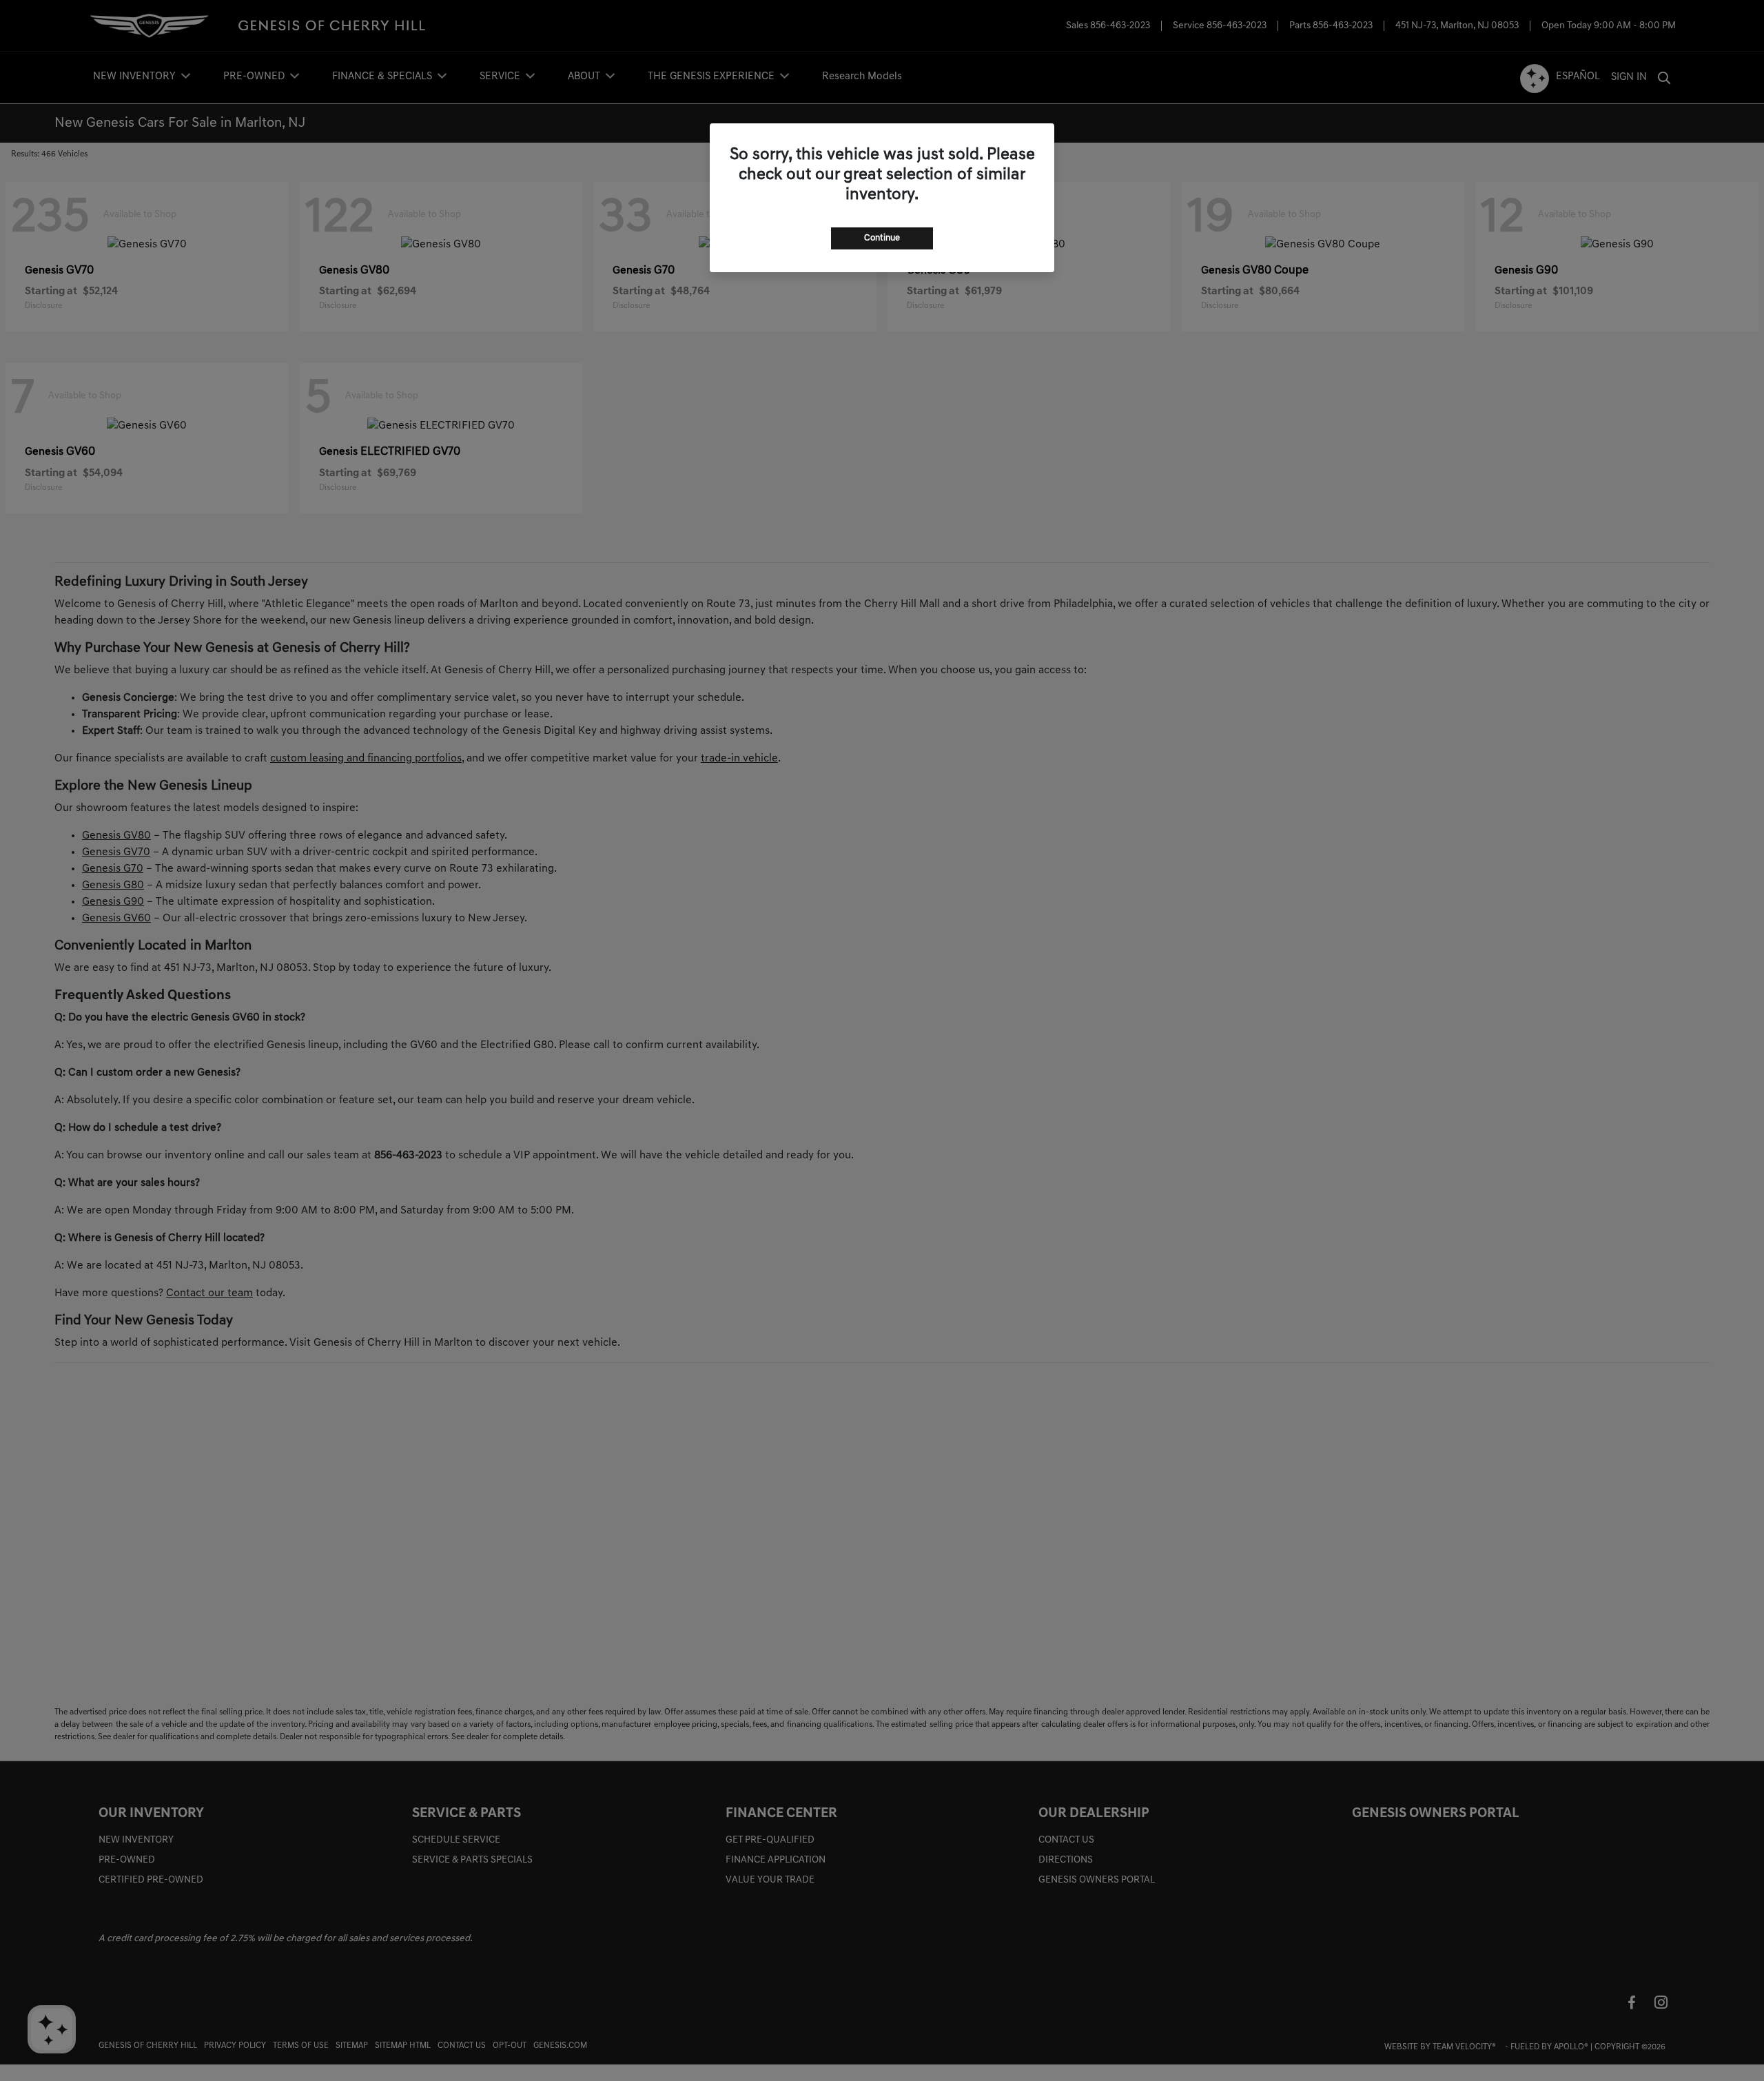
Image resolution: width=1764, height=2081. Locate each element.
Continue (882, 238)
